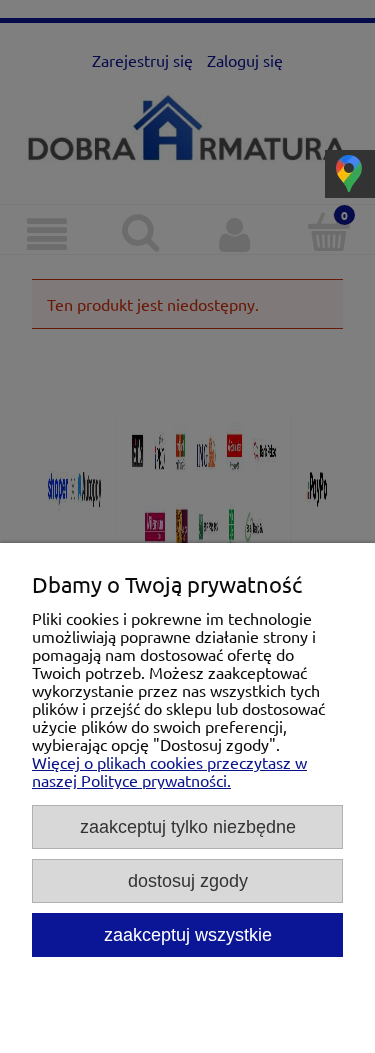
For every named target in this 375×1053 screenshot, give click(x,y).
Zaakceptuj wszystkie (188, 934)
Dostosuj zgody (188, 880)
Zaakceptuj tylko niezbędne (188, 826)
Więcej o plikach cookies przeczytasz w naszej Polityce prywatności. (169, 771)
